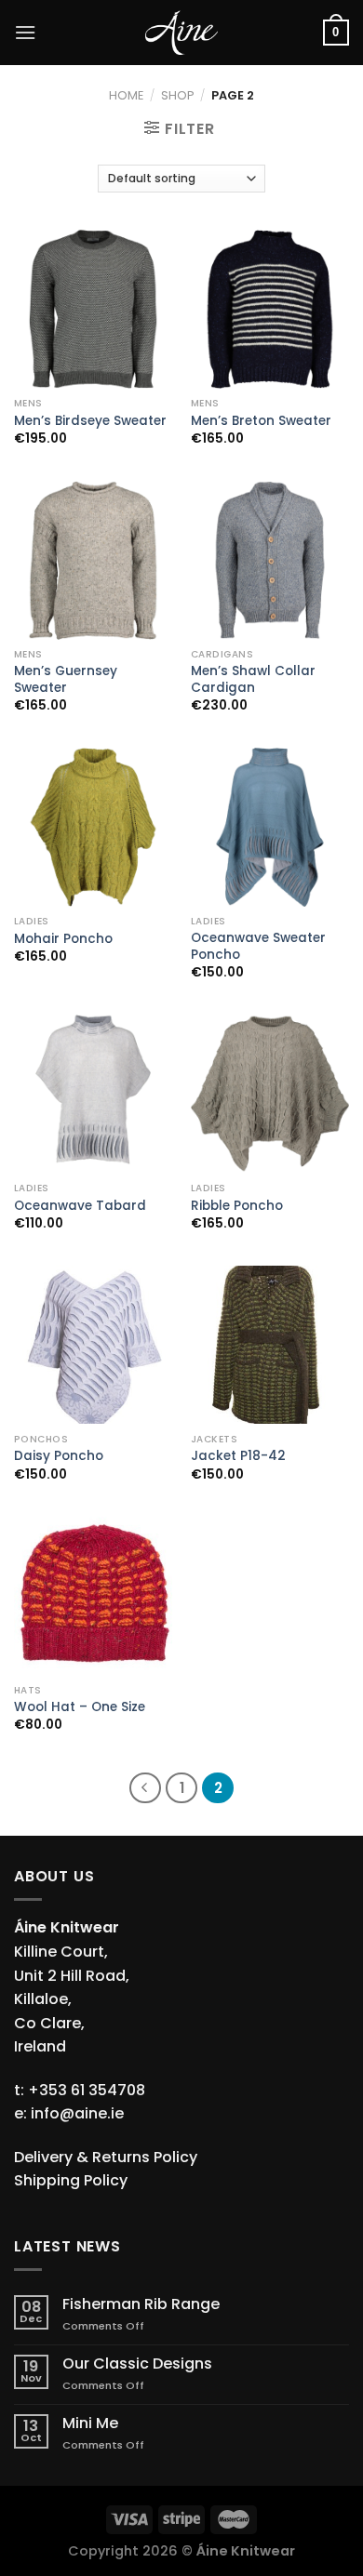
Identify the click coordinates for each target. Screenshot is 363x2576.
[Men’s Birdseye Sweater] (93, 309)
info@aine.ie (77, 2113)
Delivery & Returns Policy (106, 2157)
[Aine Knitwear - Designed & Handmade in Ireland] (181, 33)
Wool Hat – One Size (80, 1707)
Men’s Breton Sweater (261, 421)
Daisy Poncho (59, 1456)
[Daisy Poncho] (93, 1345)
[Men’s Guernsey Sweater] (93, 560)
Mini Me (90, 2423)
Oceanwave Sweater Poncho (258, 946)
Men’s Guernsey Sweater (66, 679)
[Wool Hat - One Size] (93, 1596)
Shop (178, 95)
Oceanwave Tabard (80, 1206)
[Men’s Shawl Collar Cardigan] (270, 560)
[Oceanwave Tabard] (93, 1094)
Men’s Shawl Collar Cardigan (253, 679)
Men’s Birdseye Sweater (90, 421)
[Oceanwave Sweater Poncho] (270, 827)
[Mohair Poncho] (93, 827)
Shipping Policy (71, 2180)
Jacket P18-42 (238, 1456)
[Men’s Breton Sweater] (270, 309)
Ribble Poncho (237, 1206)
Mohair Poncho (63, 939)
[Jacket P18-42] (270, 1345)
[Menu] (25, 32)
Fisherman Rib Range (141, 2304)
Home (126, 95)
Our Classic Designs (137, 2364)
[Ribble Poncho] (270, 1094)
